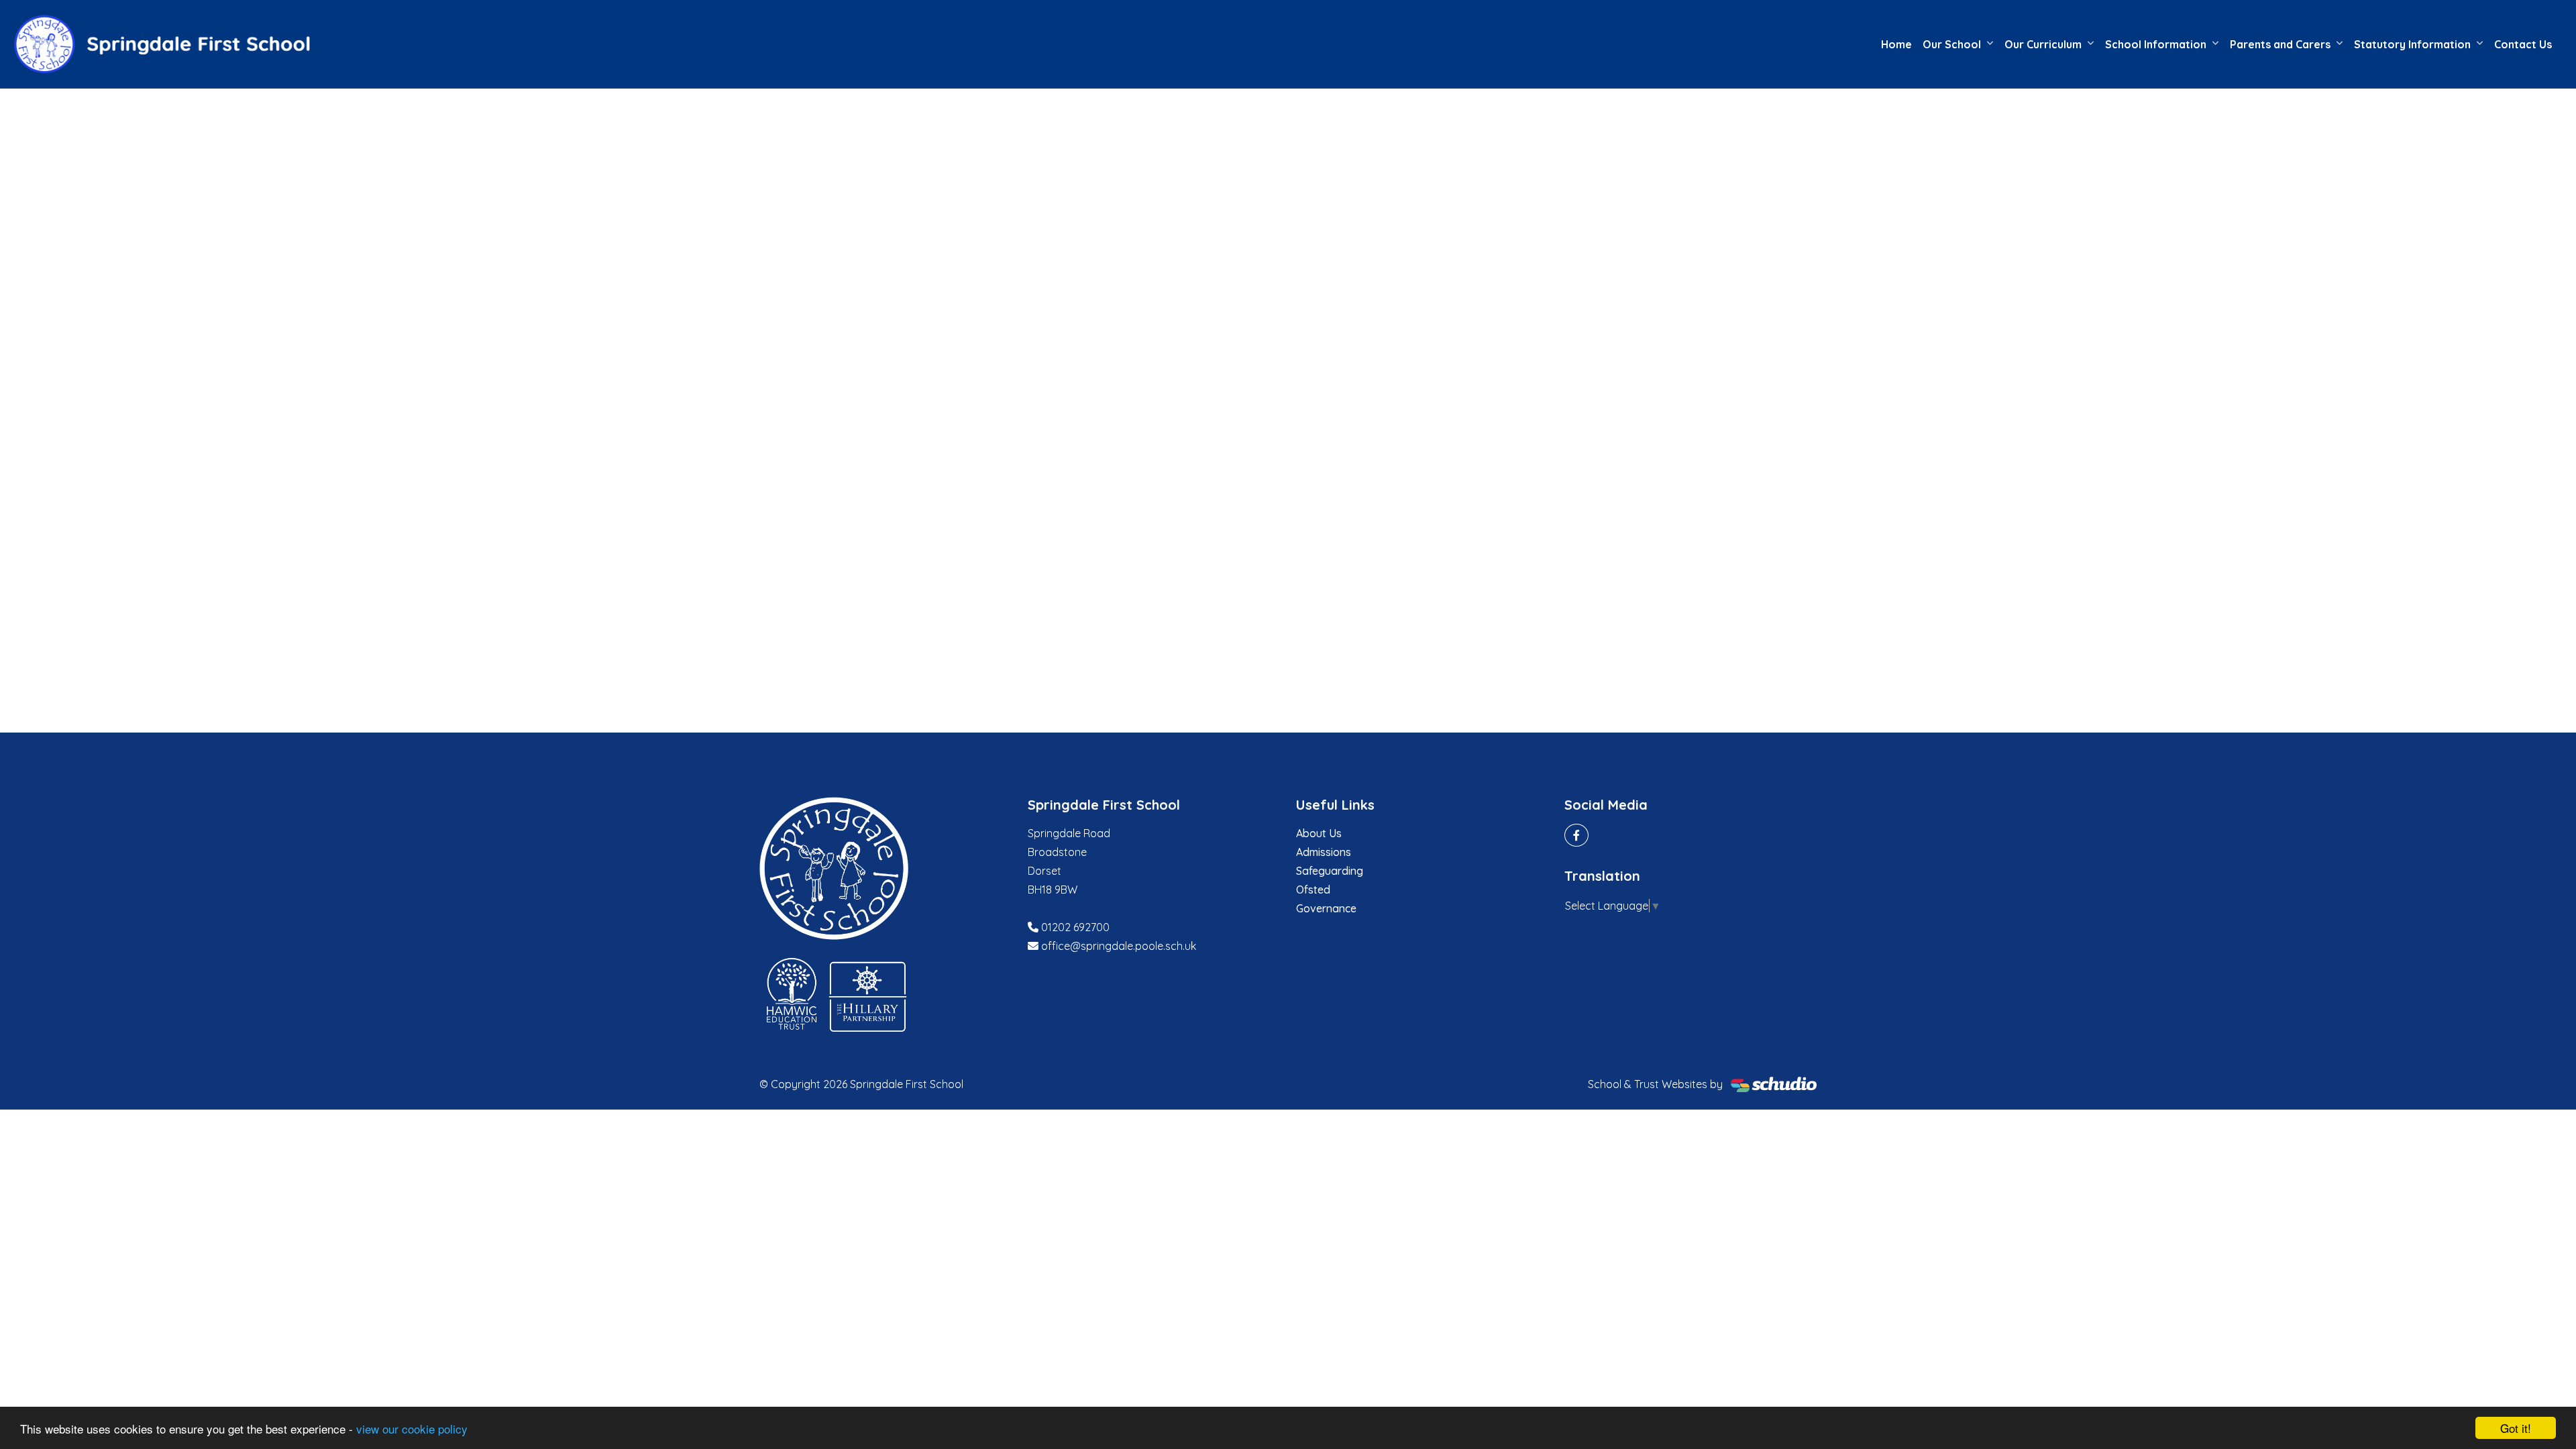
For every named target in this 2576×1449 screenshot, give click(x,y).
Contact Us (2523, 44)
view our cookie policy (412, 1429)
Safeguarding (1330, 871)
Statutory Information (2412, 44)
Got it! (2516, 1428)
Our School (1952, 44)
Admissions (1324, 852)
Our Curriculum (2043, 44)
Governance (1326, 908)
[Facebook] (1576, 835)
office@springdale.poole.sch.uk (1119, 946)
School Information (2156, 44)
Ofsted (1313, 890)
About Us (1319, 833)
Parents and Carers (2280, 44)
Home (1896, 44)
